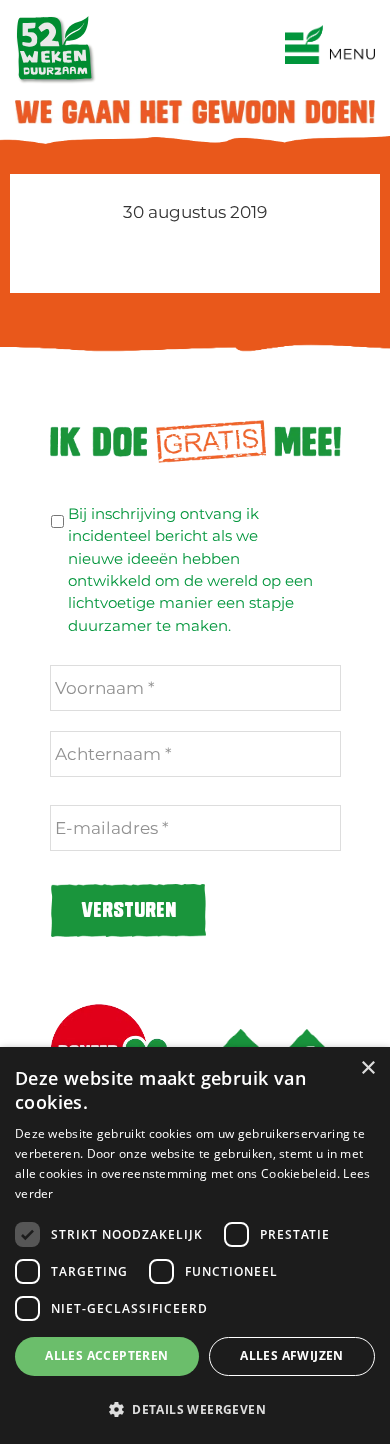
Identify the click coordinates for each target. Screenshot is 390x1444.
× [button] (367, 1068)
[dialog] (195, 1245)
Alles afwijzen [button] (292, 1355)
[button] (195, 1409)
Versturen (128, 910)
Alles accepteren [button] (106, 1355)
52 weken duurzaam (195, 19)
